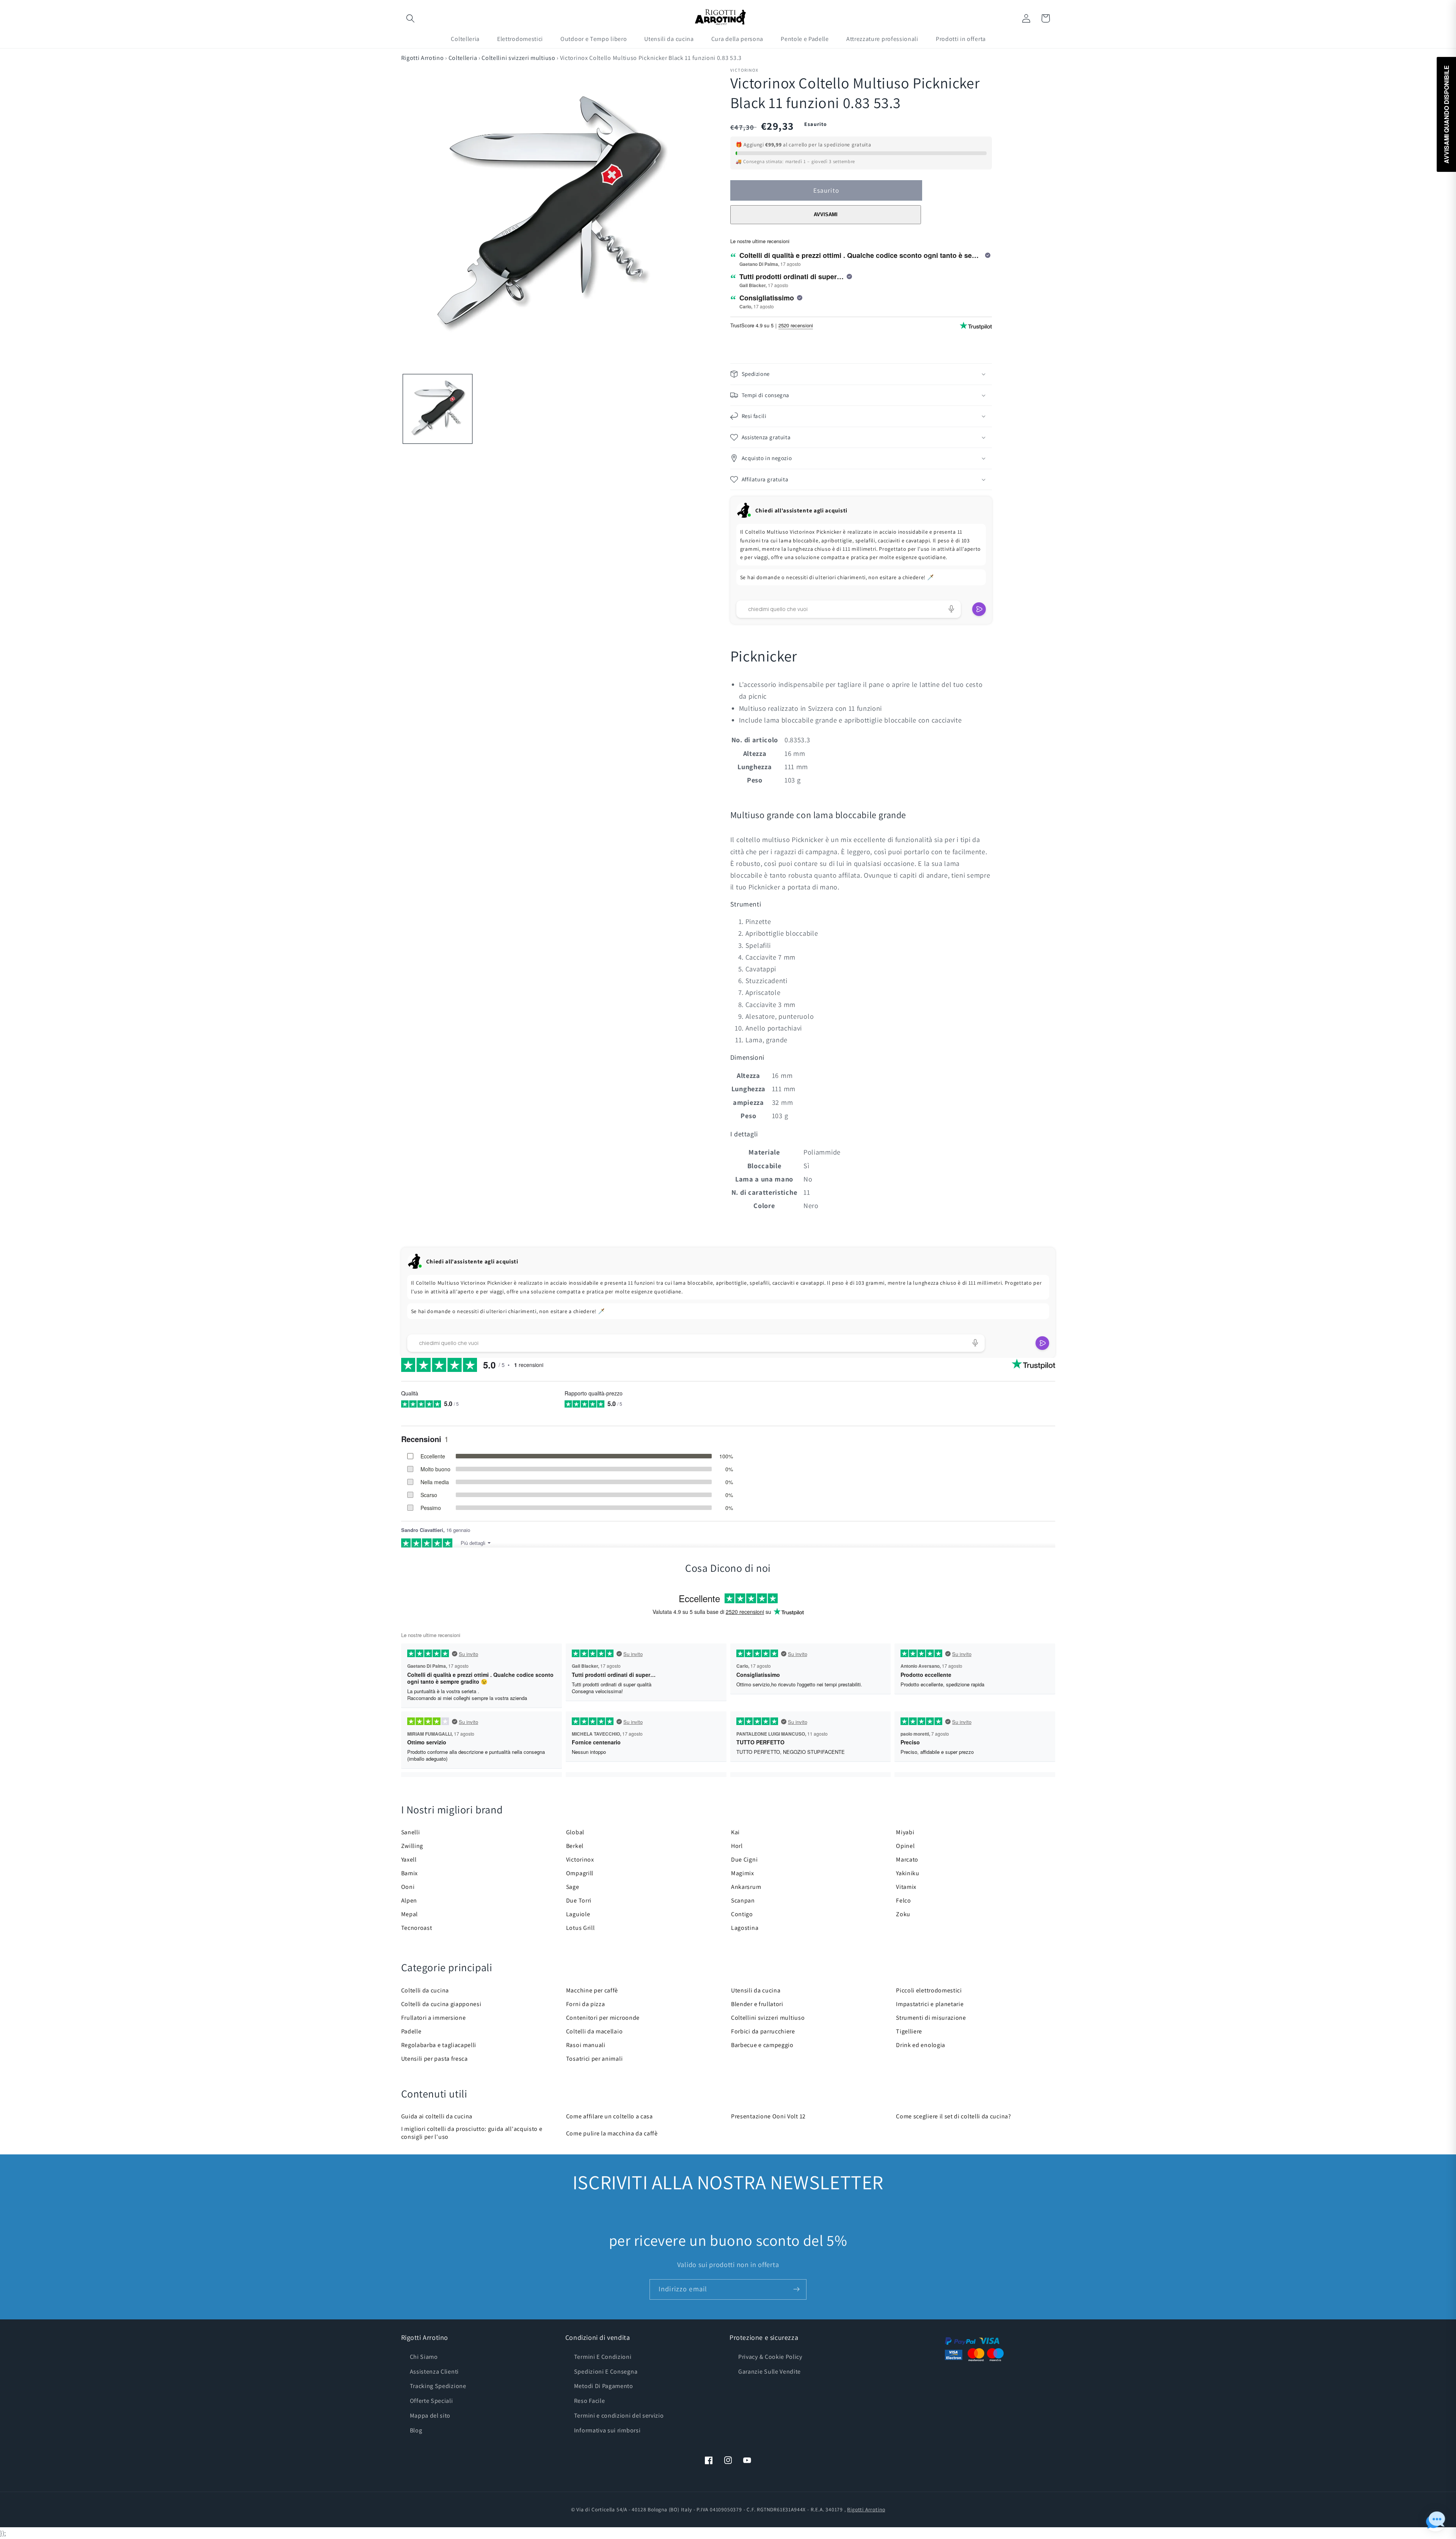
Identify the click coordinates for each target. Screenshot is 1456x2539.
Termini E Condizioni (603, 2357)
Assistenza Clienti (434, 2372)
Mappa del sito (430, 2416)
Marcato (907, 1859)
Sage (573, 1887)
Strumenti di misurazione (931, 2018)
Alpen (409, 1900)
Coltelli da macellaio (595, 2031)
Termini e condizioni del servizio (619, 2416)
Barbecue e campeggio (762, 2045)
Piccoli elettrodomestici (929, 1990)
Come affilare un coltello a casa (610, 2116)
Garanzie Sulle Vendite (770, 2372)
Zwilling (412, 1846)
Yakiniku (908, 1873)
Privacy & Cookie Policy (770, 2357)
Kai (735, 1832)
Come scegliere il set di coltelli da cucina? (953, 2116)
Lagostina (745, 1928)
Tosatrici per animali (595, 2059)
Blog (416, 2430)
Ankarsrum (746, 1887)
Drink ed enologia (921, 2045)
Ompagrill (580, 1873)
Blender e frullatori (757, 2004)
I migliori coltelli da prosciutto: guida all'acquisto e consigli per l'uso (472, 2133)
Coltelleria (463, 58)
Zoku (903, 1914)
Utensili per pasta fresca (435, 2059)
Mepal (409, 1914)
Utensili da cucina (756, 1990)
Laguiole (578, 1914)
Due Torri (579, 1900)
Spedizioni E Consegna (606, 2372)
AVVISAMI (826, 214)
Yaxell (409, 1859)
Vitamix (906, 1887)
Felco (903, 1900)
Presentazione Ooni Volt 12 (768, 2116)
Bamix (409, 1873)
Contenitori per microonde (603, 2018)
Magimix (743, 1873)
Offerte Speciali (431, 2401)
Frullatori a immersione (434, 2018)
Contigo (742, 1914)
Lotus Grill (581, 1928)
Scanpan (743, 1900)
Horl (737, 1846)
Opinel (905, 1846)
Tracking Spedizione (438, 2386)
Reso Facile (590, 2401)
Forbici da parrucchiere (763, 2031)
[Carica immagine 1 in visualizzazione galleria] (438, 409)
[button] (411, 18)
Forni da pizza (586, 2004)
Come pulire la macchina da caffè (612, 2133)
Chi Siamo (424, 2357)
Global (575, 1832)
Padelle (411, 2031)
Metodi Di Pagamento (604, 2386)
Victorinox (580, 1859)
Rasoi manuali (586, 2045)
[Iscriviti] (796, 2289)
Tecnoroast (417, 1928)
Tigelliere (909, 2031)
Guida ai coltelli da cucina (437, 2116)
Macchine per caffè (592, 1990)
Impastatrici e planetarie (930, 2004)
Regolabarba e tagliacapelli (439, 2045)
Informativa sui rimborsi (607, 2430)
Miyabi (905, 1832)
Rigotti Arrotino (423, 58)
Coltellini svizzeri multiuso (518, 58)
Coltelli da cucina (425, 1990)
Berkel (575, 1846)
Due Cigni (744, 1859)
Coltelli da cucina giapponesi (441, 2004)
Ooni (408, 1887)
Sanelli (411, 1832)
